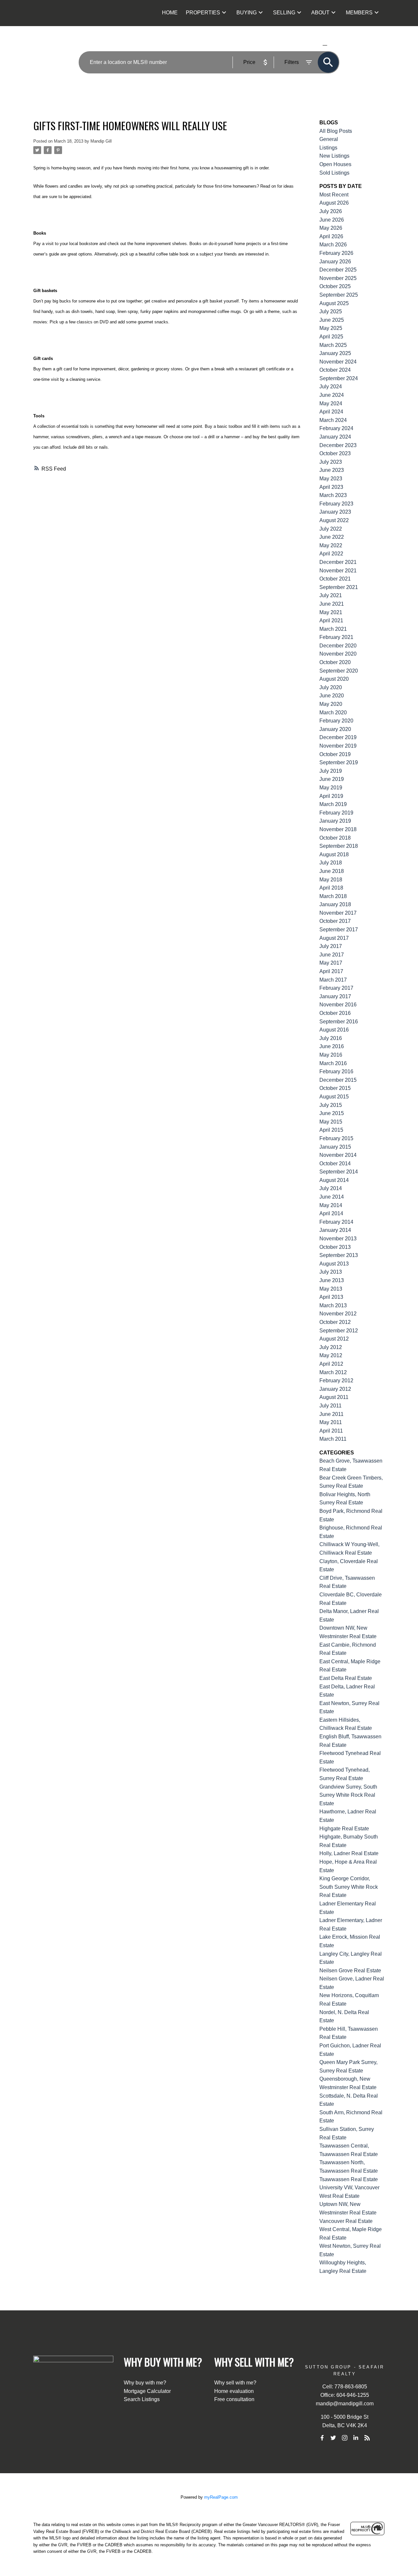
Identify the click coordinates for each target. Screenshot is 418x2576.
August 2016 (334, 1030)
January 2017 (335, 996)
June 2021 (332, 604)
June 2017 (332, 955)
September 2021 (339, 587)
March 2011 (333, 1439)
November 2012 (338, 1314)
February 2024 (336, 428)
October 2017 (335, 921)
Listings (328, 148)
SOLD (335, 45)
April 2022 (331, 554)
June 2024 (332, 395)
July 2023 (331, 462)
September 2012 (339, 1331)
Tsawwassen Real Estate (349, 2179)
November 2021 (338, 571)
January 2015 (335, 1147)
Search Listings (142, 2399)
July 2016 (331, 1038)
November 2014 (338, 1155)
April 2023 (331, 487)
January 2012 (335, 1389)
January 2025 (335, 353)
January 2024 (335, 437)
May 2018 (331, 880)
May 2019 (331, 788)
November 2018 (338, 829)
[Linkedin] (356, 2438)
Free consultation (234, 2399)
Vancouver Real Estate (346, 2221)
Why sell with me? (235, 2383)
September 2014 (339, 1172)
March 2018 (333, 896)
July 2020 (331, 687)
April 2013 (331, 1297)
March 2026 (333, 245)
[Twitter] (333, 2438)
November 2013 (338, 1239)
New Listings (334, 156)
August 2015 (334, 1097)
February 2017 (336, 988)
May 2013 (331, 1289)
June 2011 (331, 1414)
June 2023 (332, 470)
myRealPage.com (221, 2497)
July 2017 (331, 946)
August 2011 (334, 1397)
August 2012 (334, 1339)
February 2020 (336, 721)
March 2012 (333, 1372)
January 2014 (335, 1230)
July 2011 (330, 1406)
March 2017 (333, 980)
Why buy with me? (145, 2383)
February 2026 (336, 253)
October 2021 (335, 579)
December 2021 (338, 562)
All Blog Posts (336, 131)
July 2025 (331, 311)
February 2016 (336, 1071)
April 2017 (331, 971)
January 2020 (335, 729)
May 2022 (331, 545)
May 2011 (331, 1422)
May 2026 (331, 228)
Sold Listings (334, 173)
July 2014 (331, 1188)
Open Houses (335, 164)
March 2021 (333, 629)
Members (359, 13)
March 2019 (333, 804)
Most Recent (334, 195)
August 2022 (334, 520)
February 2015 (336, 1138)
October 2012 (335, 1322)
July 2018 (331, 863)
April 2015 (331, 1130)
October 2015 (335, 1088)
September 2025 (339, 295)
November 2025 (338, 278)
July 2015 (331, 1105)
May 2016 (331, 1055)
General (329, 139)
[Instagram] (345, 2438)
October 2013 (335, 1247)
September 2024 (339, 378)
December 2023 (338, 445)
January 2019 (335, 821)
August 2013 (334, 1264)
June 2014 (332, 1197)
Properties (203, 13)
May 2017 (331, 963)
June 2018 (332, 871)
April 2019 (331, 796)
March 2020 (333, 713)
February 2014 (336, 1222)
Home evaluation (234, 2391)
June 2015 (332, 1113)
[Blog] (367, 2438)
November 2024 (338, 362)
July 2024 (331, 387)
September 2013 (339, 1255)
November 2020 (338, 654)
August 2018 (334, 854)
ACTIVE (309, 45)
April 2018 (331, 888)
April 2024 (331, 412)
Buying (247, 13)
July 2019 (331, 771)
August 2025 (334, 303)
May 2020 (331, 704)
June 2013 (332, 1280)
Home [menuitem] (170, 13)
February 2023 (336, 504)
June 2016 (332, 1046)
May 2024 (331, 403)
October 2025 (335, 286)
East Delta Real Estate (346, 1678)
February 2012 (336, 1381)
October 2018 (335, 838)
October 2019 (335, 754)
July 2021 (331, 595)
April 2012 (331, 1364)
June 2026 (332, 220)
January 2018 (335, 904)
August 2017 (334, 938)
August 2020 (334, 679)
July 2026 (331, 211)
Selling (284, 13)
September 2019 (339, 762)
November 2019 (338, 746)
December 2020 (338, 646)
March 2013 (333, 1305)
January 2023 (335, 512)
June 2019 (332, 779)
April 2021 (331, 621)
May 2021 (331, 612)
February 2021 (336, 637)
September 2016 (339, 1022)
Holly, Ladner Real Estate (349, 1853)
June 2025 (332, 320)
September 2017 (339, 930)
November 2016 (338, 1005)
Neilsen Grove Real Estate (350, 1971)
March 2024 (333, 420)
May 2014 (331, 1205)
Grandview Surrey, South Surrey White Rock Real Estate (348, 1795)
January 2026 (335, 262)
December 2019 (338, 737)
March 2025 (333, 345)
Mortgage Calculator (147, 2391)
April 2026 (331, 236)
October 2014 (335, 1164)
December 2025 (338, 270)
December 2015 (338, 1080)
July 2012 (331, 1347)
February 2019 (336, 813)
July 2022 (331, 529)
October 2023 (335, 453)
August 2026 (334, 203)
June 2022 (332, 537)
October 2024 (335, 370)
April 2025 (331, 337)
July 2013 (331, 1272)
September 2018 (339, 846)
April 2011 (331, 1431)
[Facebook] (322, 2438)
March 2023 (333, 495)
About (320, 13)
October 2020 (335, 662)
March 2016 (333, 1063)
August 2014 (334, 1180)
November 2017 (338, 913)
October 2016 (335, 1013)
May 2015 (331, 1122)
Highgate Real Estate (344, 1829)
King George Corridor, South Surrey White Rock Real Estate (349, 1887)
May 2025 (331, 328)
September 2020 (339, 671)
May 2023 (331, 479)
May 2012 (331, 1355)
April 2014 (331, 1213)
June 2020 (332, 696)
